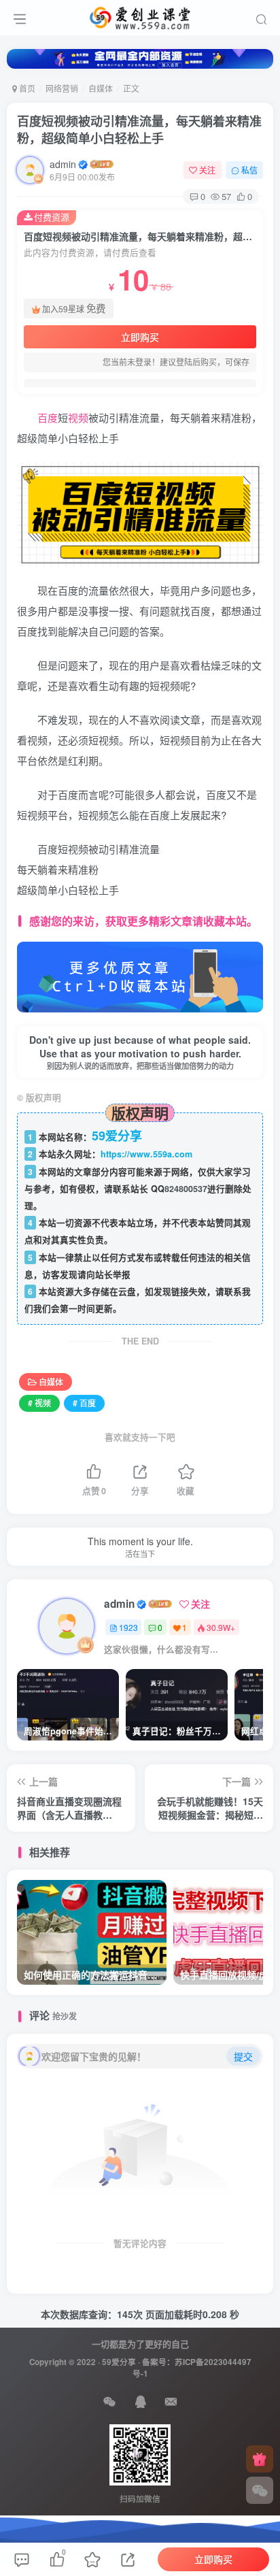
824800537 (186, 1189)
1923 (128, 1627)
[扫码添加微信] (260, 2490)
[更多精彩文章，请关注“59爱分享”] (140, 976)
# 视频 (39, 1403)
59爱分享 (119, 2362)
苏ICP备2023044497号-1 (192, 2368)
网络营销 (62, 88)
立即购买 (140, 337)
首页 (26, 88)
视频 (78, 417)
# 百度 (84, 1403)
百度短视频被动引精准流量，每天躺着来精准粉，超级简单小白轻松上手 (139, 130)
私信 (249, 170)
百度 (48, 417)
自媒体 (101, 88)
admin (63, 164)
